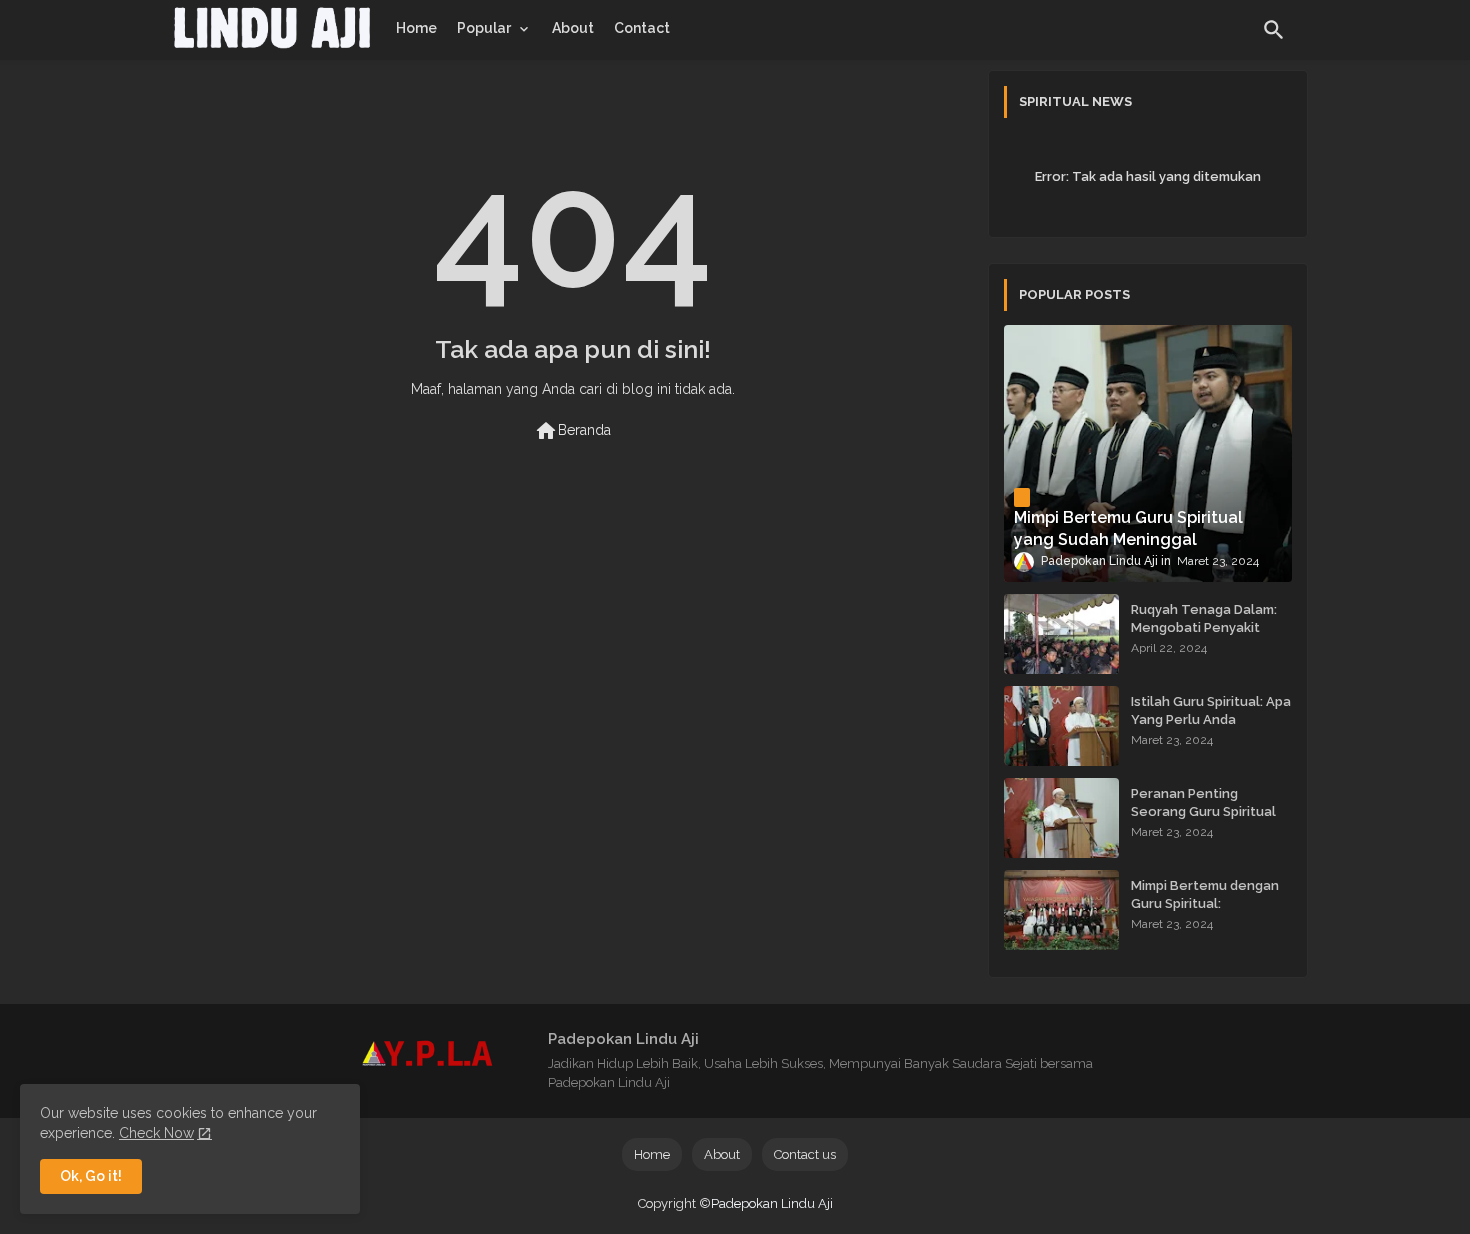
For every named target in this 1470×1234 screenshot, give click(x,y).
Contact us (805, 1154)
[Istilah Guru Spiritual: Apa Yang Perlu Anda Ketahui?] (1061, 726)
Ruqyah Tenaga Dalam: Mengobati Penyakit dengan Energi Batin (1204, 627)
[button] (1274, 30)
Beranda (572, 431)
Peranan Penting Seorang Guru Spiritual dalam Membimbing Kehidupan (1203, 821)
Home (416, 28)
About (573, 28)
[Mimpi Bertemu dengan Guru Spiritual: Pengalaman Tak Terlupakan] (1061, 910)
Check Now (156, 1133)
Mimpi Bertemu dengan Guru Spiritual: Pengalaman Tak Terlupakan (1205, 913)
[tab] (416, 28)
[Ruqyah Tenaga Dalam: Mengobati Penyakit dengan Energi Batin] (1061, 634)
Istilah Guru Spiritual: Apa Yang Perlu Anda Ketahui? (1211, 719)
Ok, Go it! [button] (91, 1176)
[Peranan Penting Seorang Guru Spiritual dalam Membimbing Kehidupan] (1061, 818)
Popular (484, 28)
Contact (642, 28)
